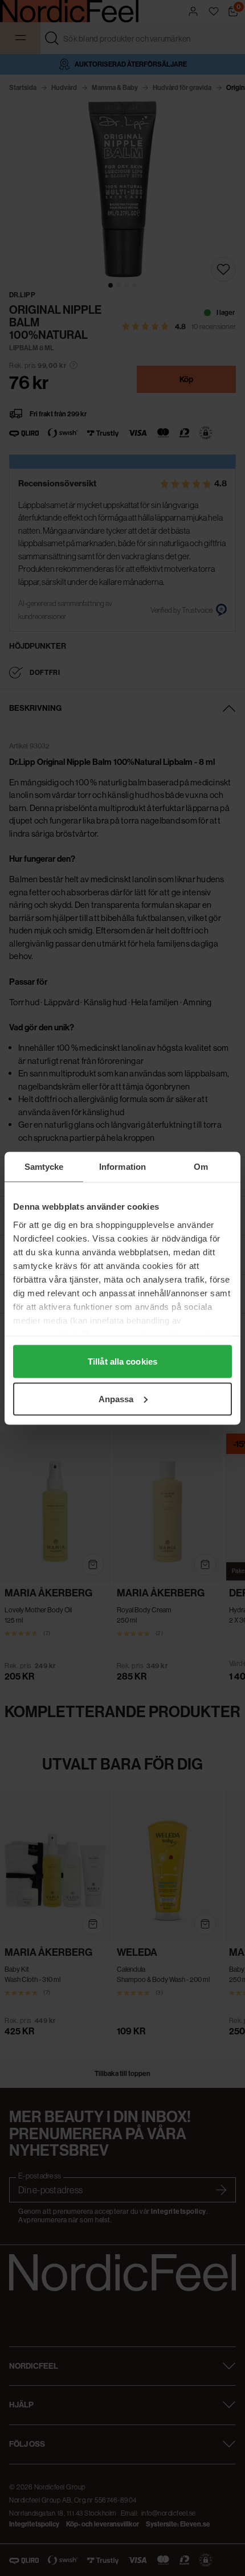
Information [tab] (122, 1166)
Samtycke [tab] (44, 1166)
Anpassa (116, 1398)
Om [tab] (201, 1166)
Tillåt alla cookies (122, 1361)
